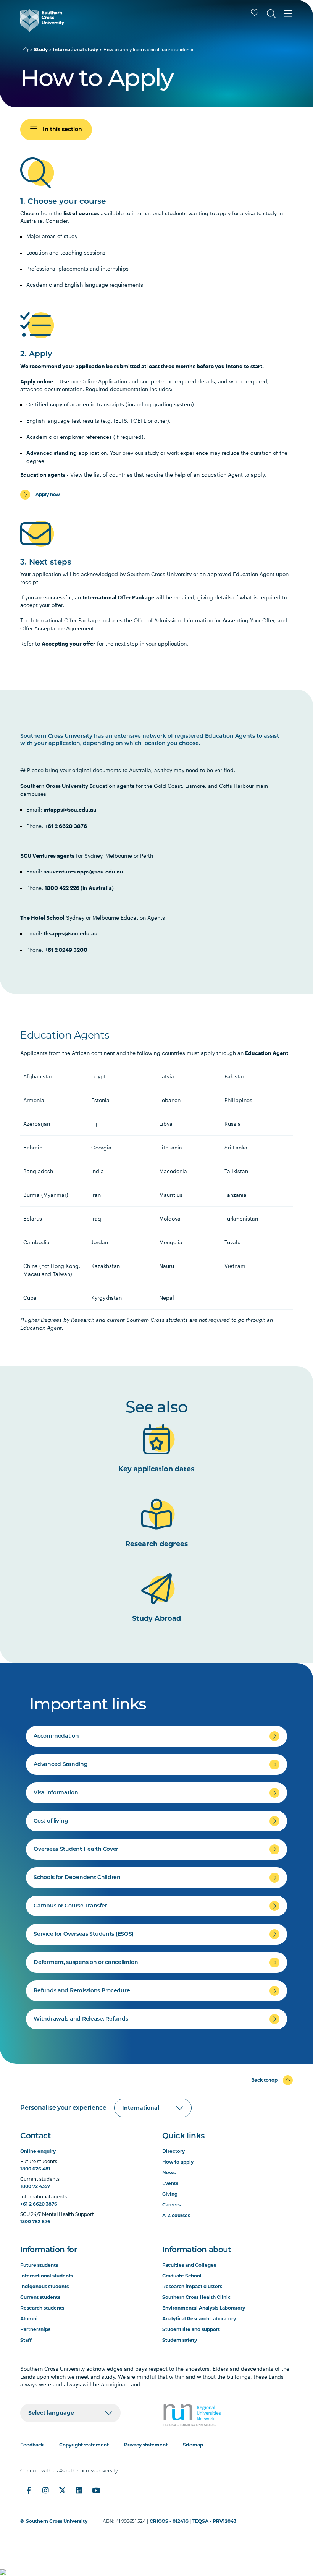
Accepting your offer (69, 644)
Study (41, 50)
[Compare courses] (255, 13)
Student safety (180, 2340)
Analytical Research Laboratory (199, 2319)
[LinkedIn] (79, 2490)
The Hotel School (42, 918)
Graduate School (182, 2276)
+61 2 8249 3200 (66, 950)
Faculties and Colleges (189, 2265)
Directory (173, 2151)
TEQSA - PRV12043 (214, 2521)
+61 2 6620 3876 (66, 826)
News (169, 2173)
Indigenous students (44, 2286)
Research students (42, 2308)
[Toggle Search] (271, 14)
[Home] (26, 50)
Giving (170, 2194)
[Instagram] (45, 2490)
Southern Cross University (57, 2521)
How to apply (178, 2162)
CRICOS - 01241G (169, 2521)
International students (47, 2276)
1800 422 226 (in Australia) (79, 888)
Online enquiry (38, 2151)
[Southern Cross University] (42, 21)
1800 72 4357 (35, 2186)
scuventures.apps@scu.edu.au (83, 871)
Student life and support (191, 2329)
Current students (40, 2297)
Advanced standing (52, 453)
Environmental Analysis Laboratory (204, 2308)
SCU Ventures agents (47, 856)
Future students (39, 2265)
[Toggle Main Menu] (288, 14)
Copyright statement (84, 2445)
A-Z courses (176, 2215)
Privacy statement (146, 2445)
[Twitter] (62, 2490)
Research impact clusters (192, 2286)
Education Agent (267, 1053)
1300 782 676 (35, 2221)
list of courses (81, 213)
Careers (171, 2205)
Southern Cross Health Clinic (196, 2297)
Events (170, 2183)
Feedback (32, 2445)
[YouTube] (96, 2490)
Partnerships (35, 2329)
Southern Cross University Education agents (77, 786)
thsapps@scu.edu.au (71, 933)
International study (76, 50)
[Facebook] (29, 2490)
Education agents (43, 475)
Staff (26, 2340)
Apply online (37, 381)
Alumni (29, 2319)
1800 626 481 (35, 2169)
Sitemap (193, 2445)
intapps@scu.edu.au (70, 809)
